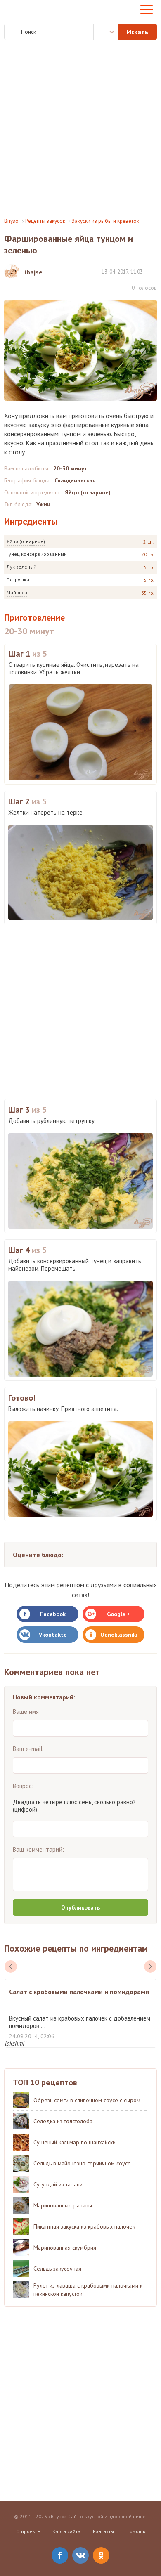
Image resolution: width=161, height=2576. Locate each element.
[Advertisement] (80, 129)
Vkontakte (53, 1635)
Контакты (103, 2531)
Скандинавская (75, 480)
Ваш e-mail (28, 1749)
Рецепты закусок (45, 221)
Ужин (43, 504)
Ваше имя (26, 1712)
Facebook (53, 1614)
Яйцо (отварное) (26, 541)
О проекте (28, 2531)
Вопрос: (23, 1786)
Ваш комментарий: (38, 1849)
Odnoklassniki (119, 1635)
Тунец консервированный (37, 554)
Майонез (17, 592)
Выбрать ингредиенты (106, 32)
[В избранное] (153, 271)
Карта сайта (66, 2531)
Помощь (136, 2531)
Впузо (11, 221)
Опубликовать (80, 1907)
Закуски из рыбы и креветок (105, 221)
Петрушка (18, 580)
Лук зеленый (21, 567)
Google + (119, 1614)
